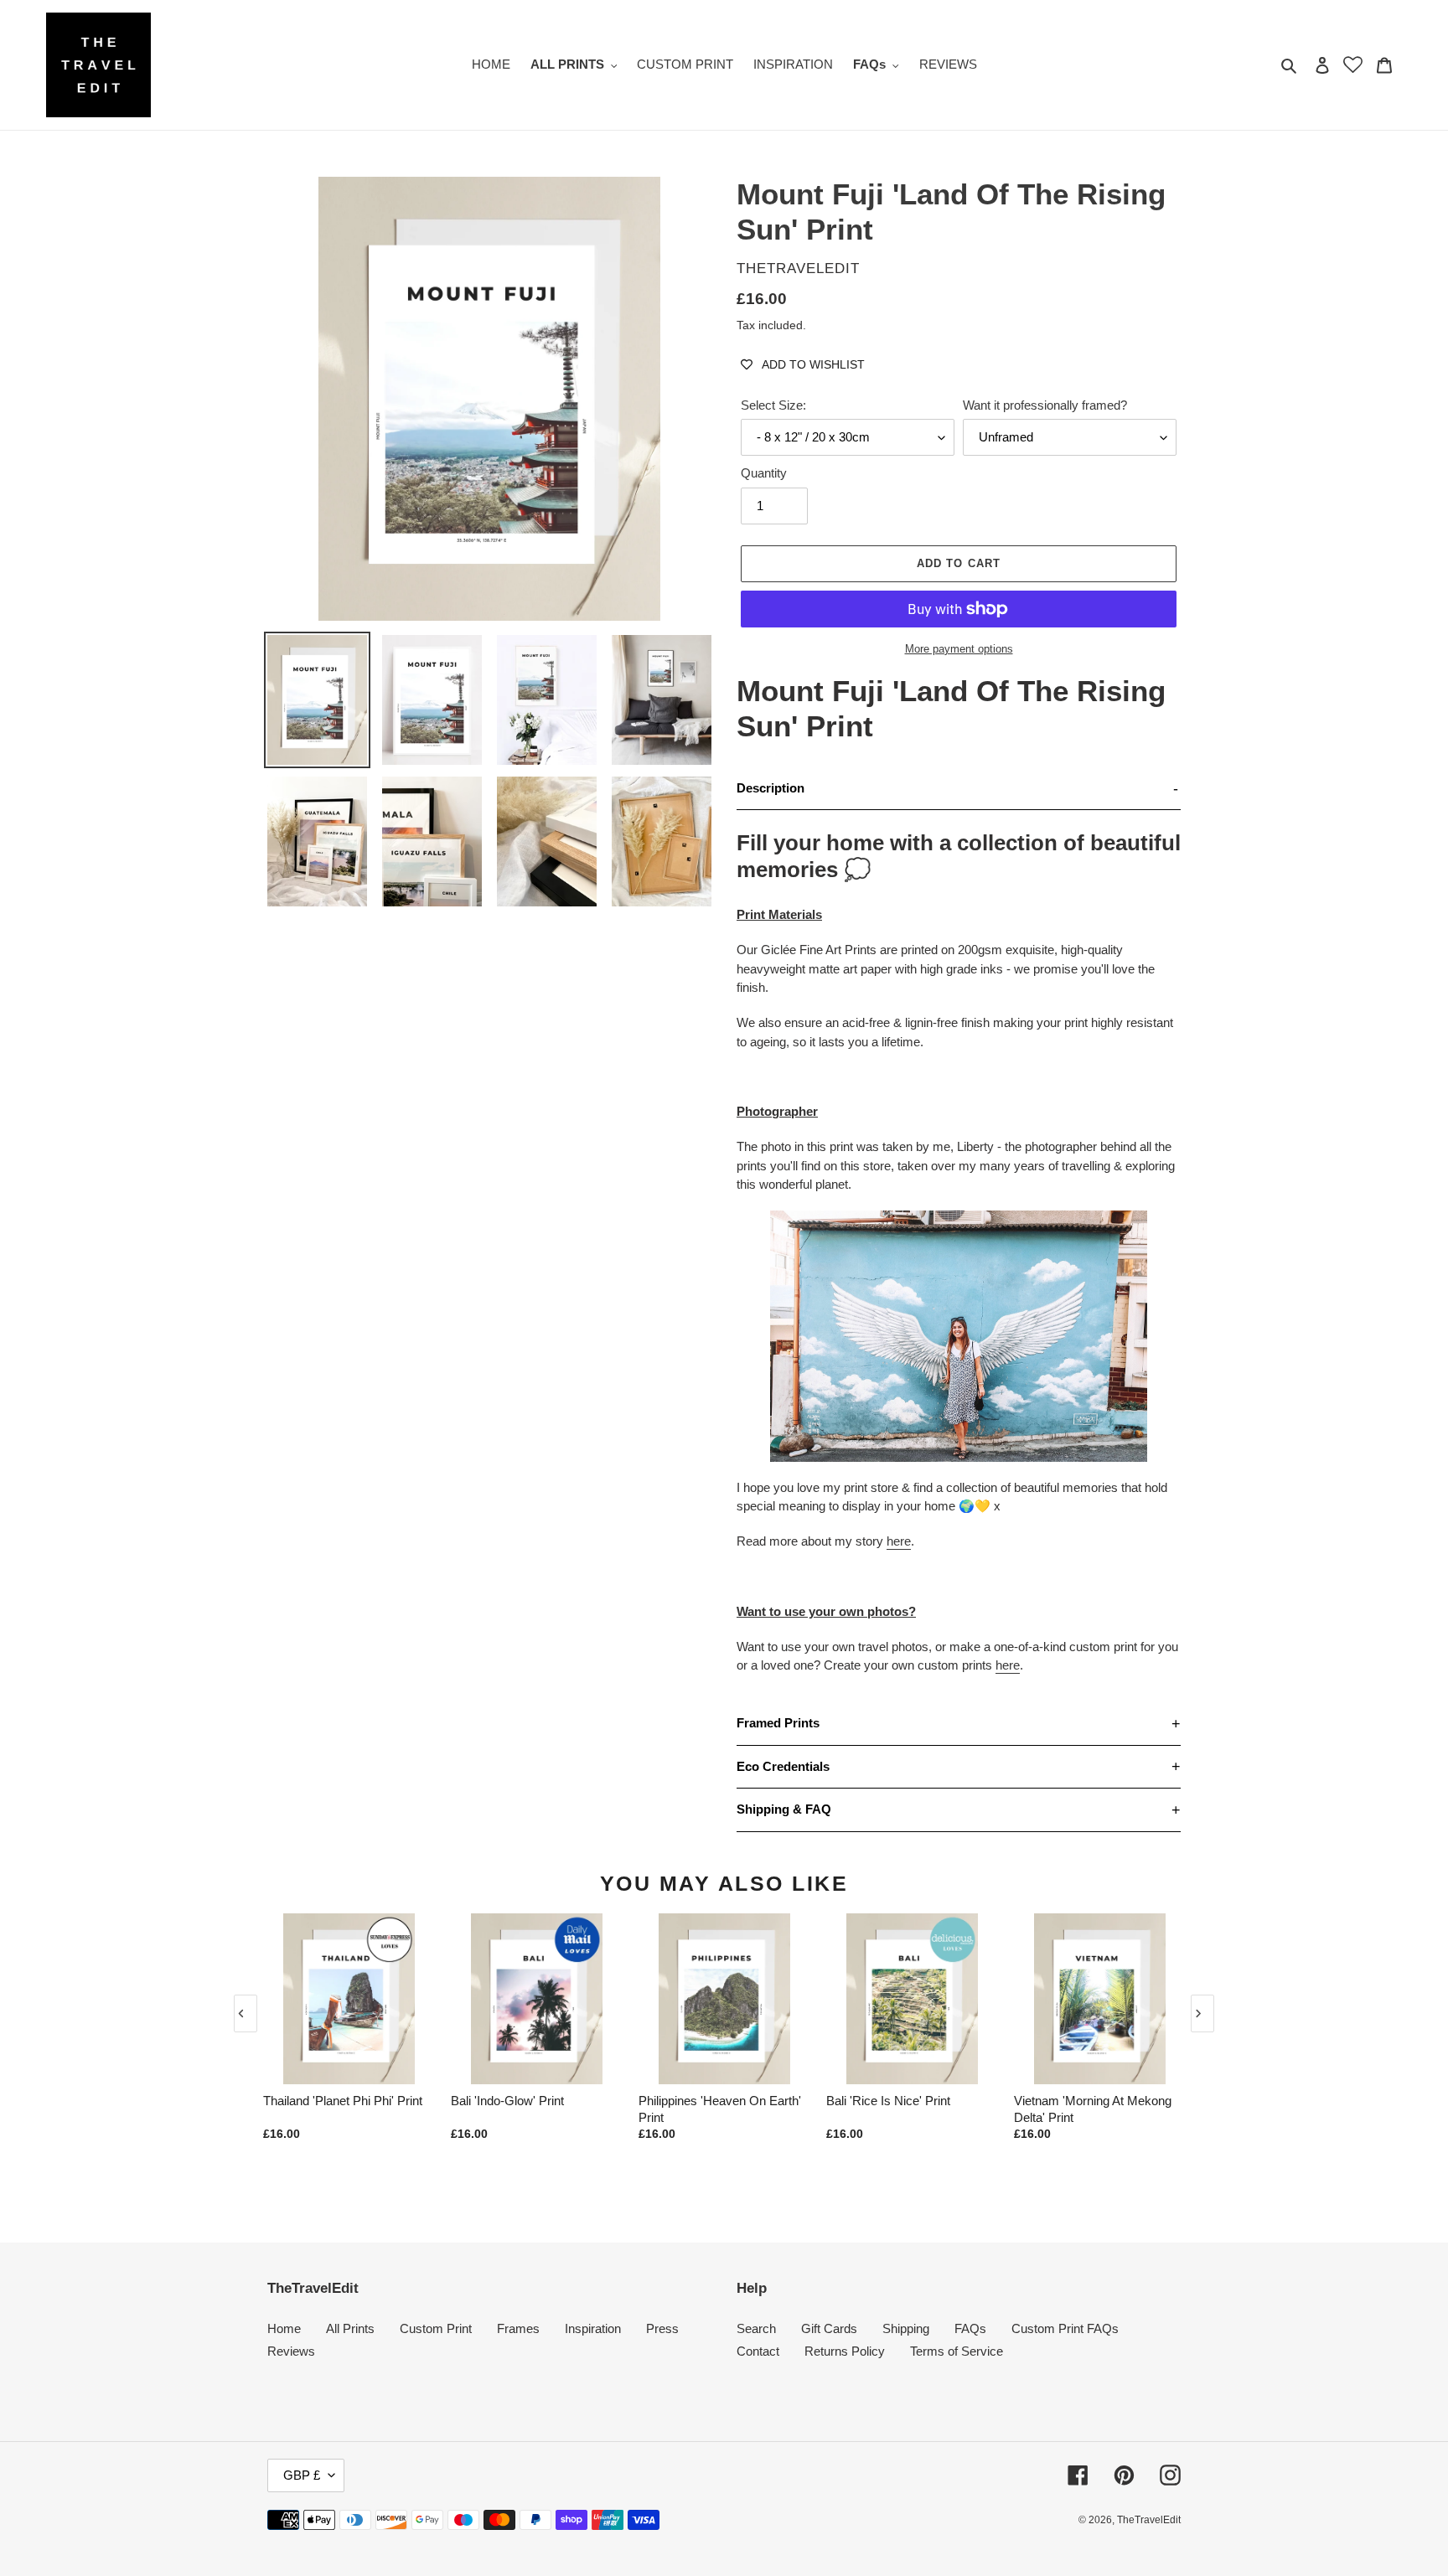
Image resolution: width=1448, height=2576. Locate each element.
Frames (518, 2328)
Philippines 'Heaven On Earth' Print (720, 2109)
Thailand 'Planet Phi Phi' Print (343, 2101)
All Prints (350, 2328)
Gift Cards (829, 2328)
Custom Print (436, 2328)
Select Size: (773, 405)
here (899, 1541)
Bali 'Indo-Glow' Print (507, 2101)
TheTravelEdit (1149, 2520)
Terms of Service (957, 2351)
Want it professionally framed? (1045, 405)
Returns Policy (845, 2351)
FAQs (970, 2328)
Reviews (291, 2351)
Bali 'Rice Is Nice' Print (888, 2101)
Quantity (764, 473)
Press (662, 2328)
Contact (758, 2351)
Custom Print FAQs (1065, 2328)
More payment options (959, 649)
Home (284, 2328)
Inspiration (593, 2328)
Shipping (906, 2328)
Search (756, 2328)
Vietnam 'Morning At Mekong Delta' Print (1093, 2109)
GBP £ (302, 2475)
